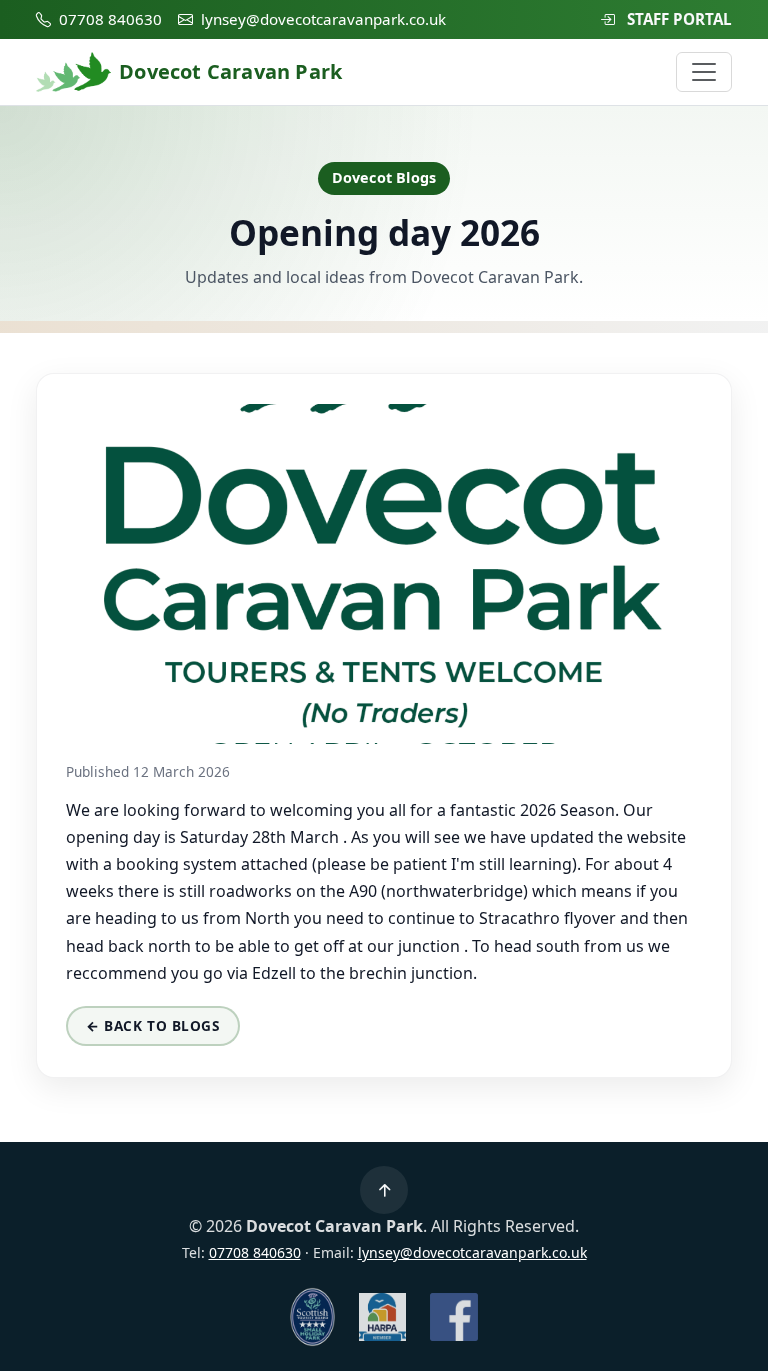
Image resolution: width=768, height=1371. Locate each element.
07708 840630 (110, 19)
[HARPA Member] (383, 1317)
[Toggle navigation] (704, 72)
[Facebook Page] (454, 1317)
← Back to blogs (152, 1025)
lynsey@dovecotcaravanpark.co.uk (323, 19)
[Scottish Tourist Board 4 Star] (312, 1317)
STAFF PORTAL (679, 19)
